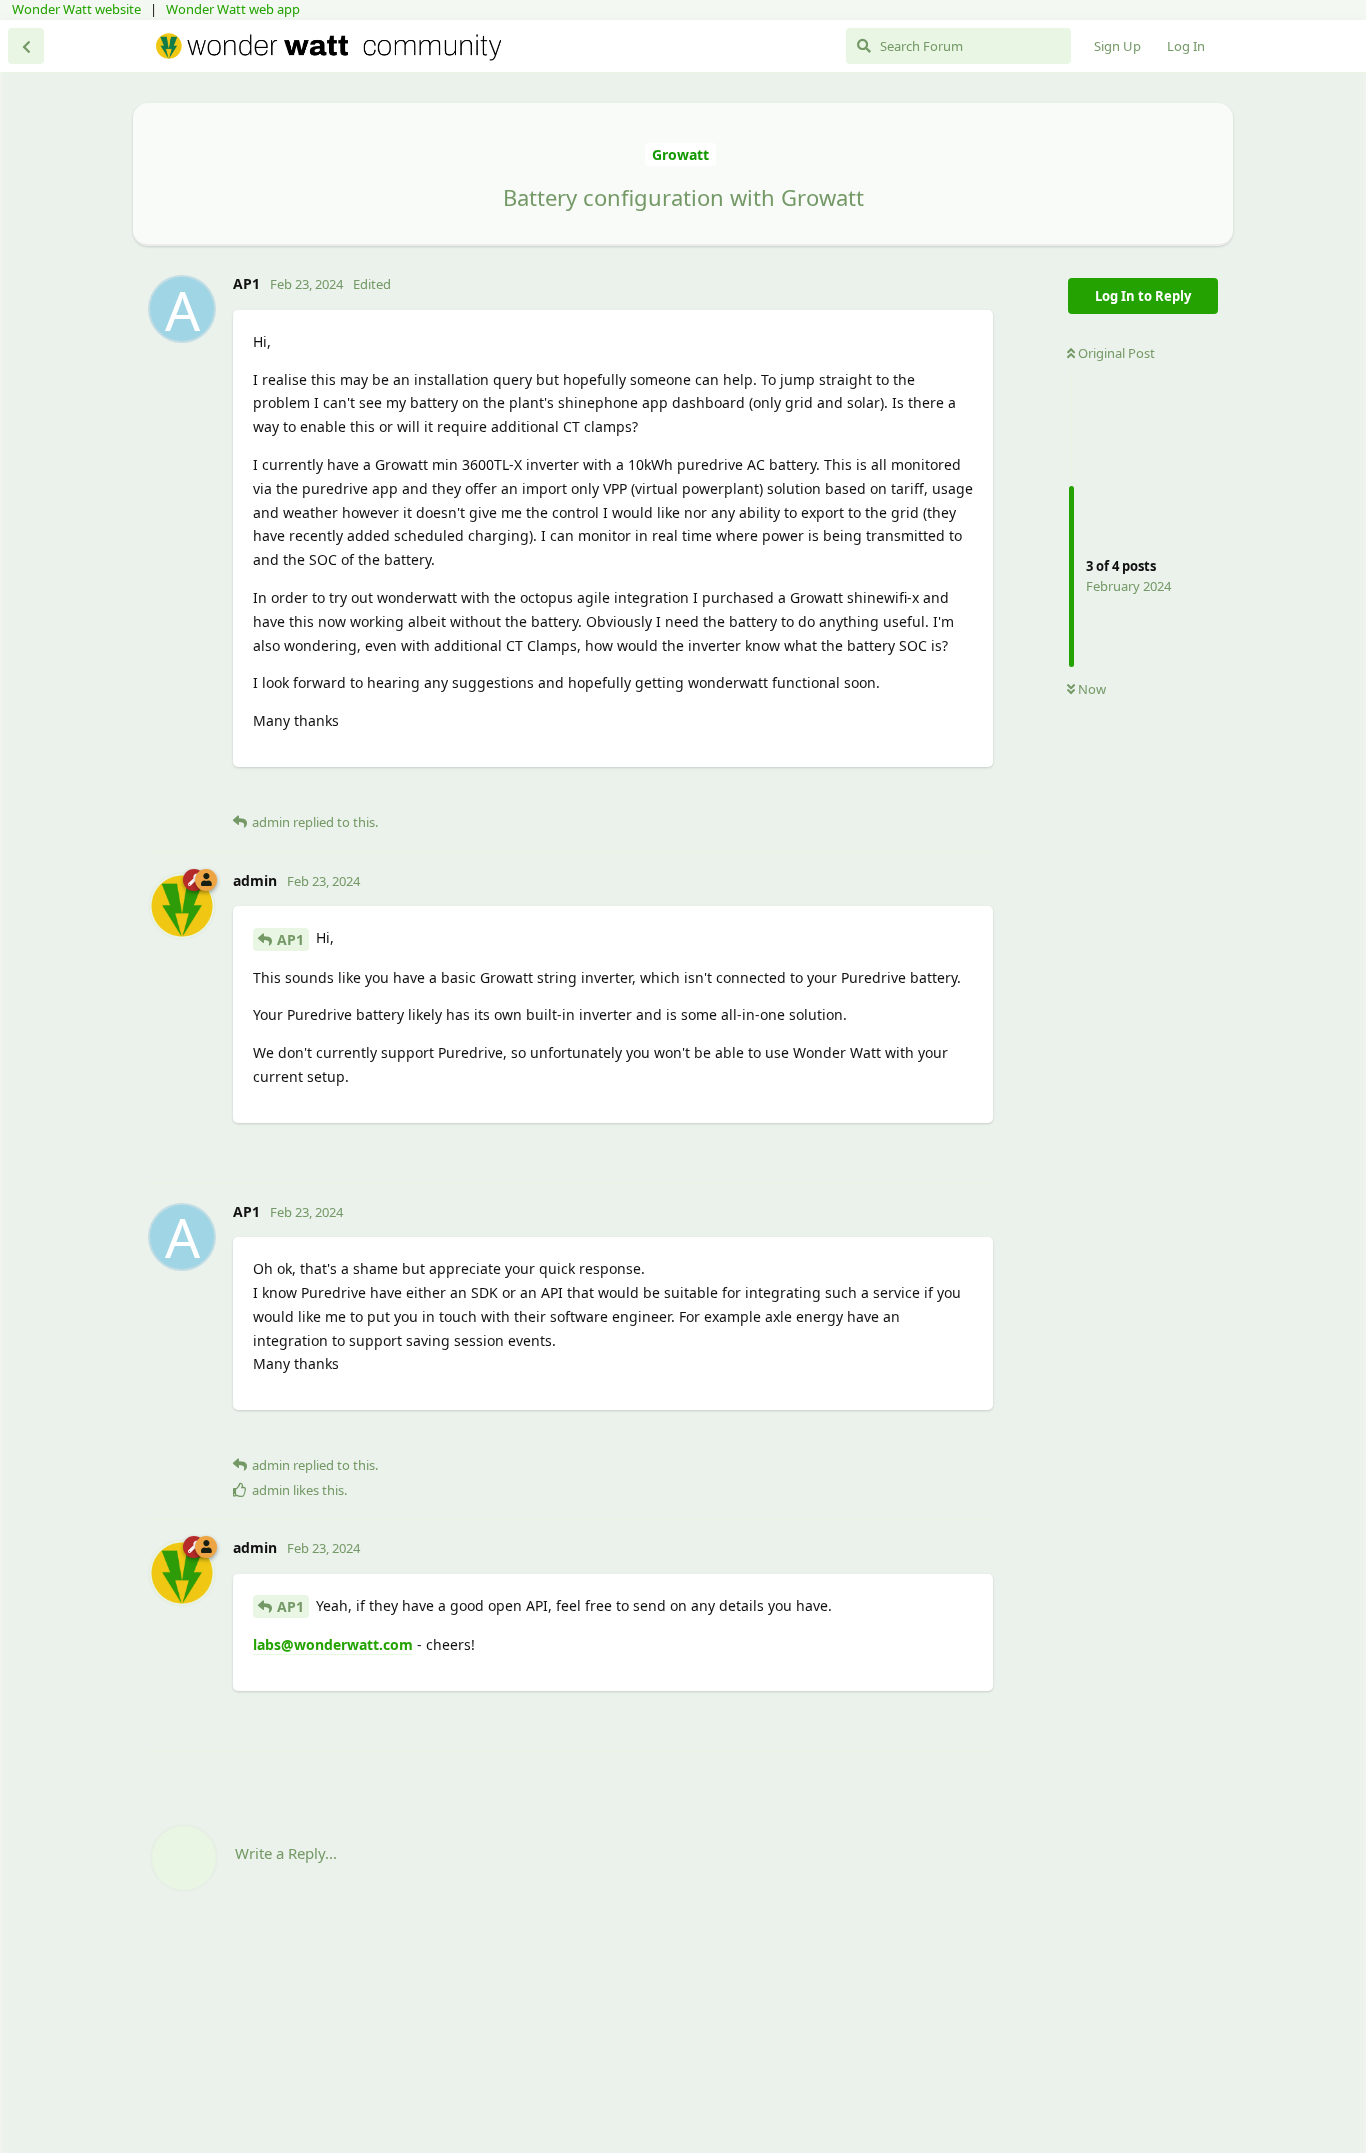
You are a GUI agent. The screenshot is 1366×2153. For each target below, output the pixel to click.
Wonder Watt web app (233, 9)
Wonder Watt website (76, 9)
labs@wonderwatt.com (333, 1644)
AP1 (290, 939)
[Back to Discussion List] (26, 46)
